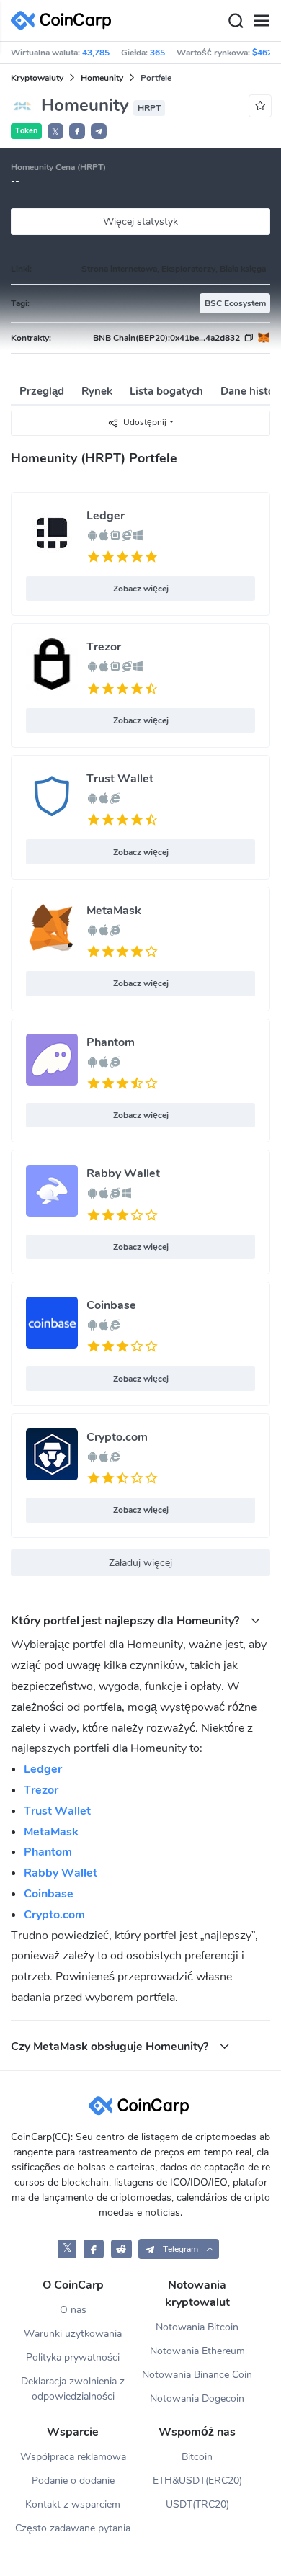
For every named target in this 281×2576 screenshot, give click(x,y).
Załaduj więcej (140, 1563)
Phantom (111, 1042)
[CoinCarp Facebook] (94, 2249)
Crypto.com (117, 1437)
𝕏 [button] (55, 132)
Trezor (104, 647)
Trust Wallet (120, 779)
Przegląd (42, 391)
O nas (73, 2310)
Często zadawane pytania (73, 2528)
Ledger (106, 516)
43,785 (96, 53)
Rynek (97, 391)
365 (157, 53)
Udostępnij (145, 422)
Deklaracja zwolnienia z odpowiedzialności (73, 2389)
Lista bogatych (166, 391)
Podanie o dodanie (73, 2481)
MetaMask (114, 911)
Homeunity (102, 78)
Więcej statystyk (140, 222)
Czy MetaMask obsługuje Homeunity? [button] (111, 2046)
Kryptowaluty (37, 78)
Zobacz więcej (141, 589)
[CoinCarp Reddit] (121, 2249)
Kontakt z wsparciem (73, 2504)
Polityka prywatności (73, 2357)
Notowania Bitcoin (197, 2327)
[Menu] (262, 21)
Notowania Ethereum (197, 2351)
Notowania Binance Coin (197, 2375)
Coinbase (111, 1305)
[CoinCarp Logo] (65, 21)
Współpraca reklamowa (73, 2457)
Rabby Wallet (123, 1173)
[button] (77, 131)
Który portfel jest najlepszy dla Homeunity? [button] (126, 1620)
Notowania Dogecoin (197, 2398)
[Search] (236, 21)
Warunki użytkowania (73, 2334)
